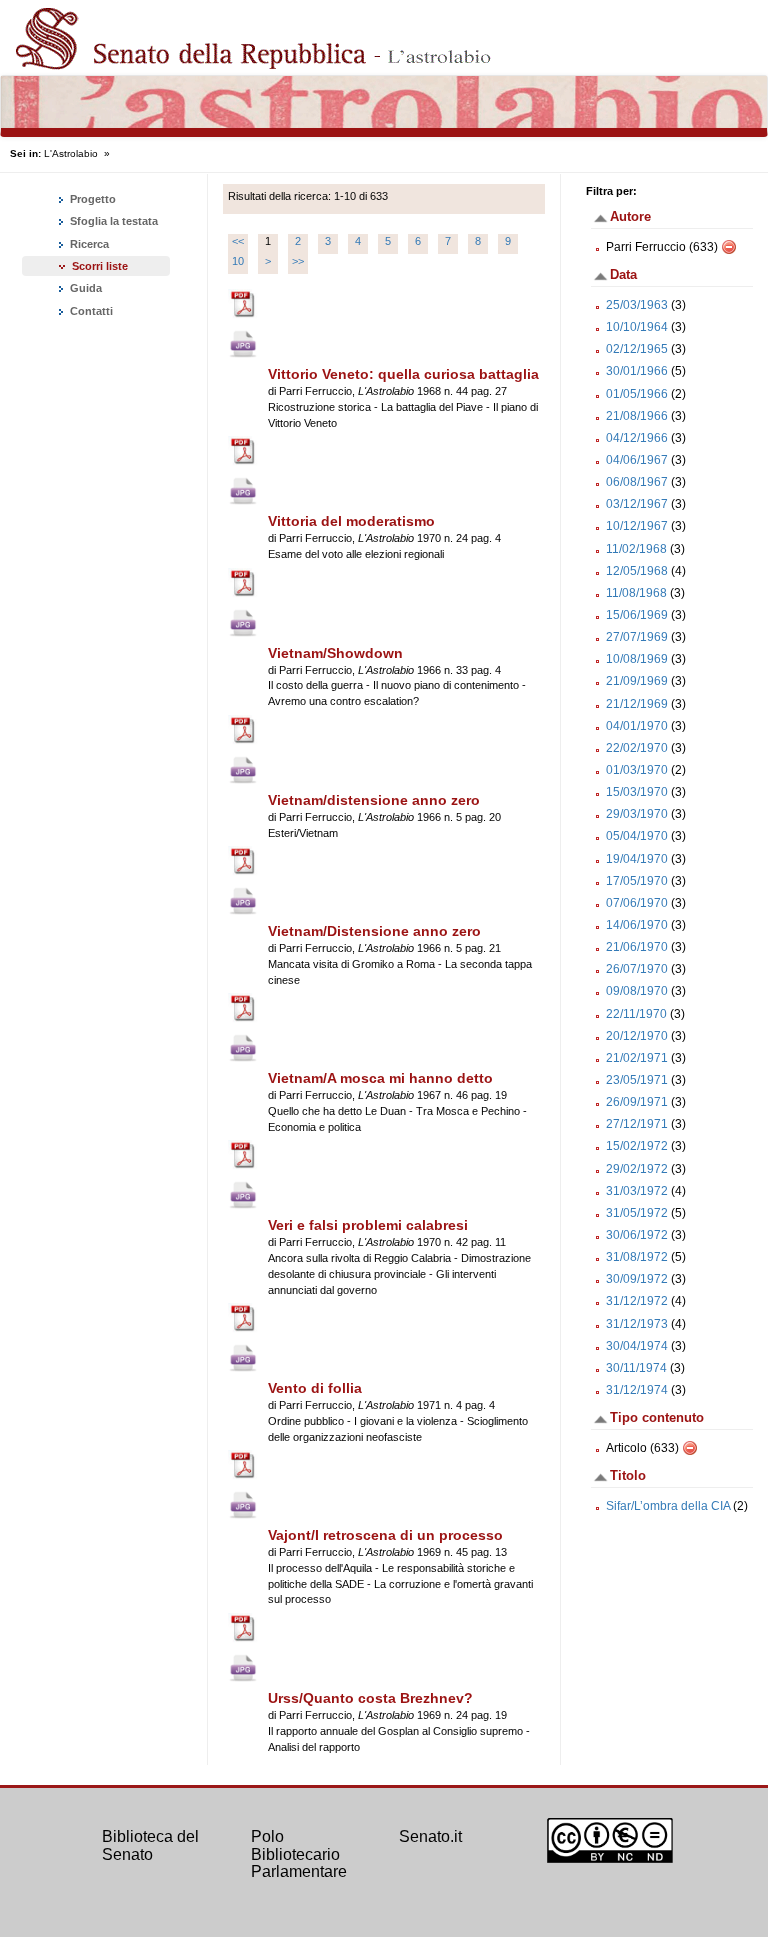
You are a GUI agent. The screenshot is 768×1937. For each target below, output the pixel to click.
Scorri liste (100, 266)
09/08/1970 (637, 991)
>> (298, 261)
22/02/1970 (637, 748)
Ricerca (88, 244)
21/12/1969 (637, 704)
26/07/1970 (637, 969)
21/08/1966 (637, 416)
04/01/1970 (637, 726)
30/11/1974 (636, 1368)
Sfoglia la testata (112, 221)
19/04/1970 (637, 859)
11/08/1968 (636, 593)
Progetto (91, 199)
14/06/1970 (637, 925)
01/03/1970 (637, 770)
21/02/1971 (637, 1058)
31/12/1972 (637, 1301)
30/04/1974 (637, 1346)
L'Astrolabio (71, 153)
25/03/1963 (637, 305)
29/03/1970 (637, 814)
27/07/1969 (637, 637)
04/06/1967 (637, 460)
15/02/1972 (637, 1146)
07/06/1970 (637, 903)
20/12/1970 (637, 1036)
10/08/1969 (637, 659)
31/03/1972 (637, 1191)
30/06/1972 (637, 1235)
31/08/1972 (637, 1257)
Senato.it (430, 1836)
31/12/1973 (637, 1324)
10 (238, 261)
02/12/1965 (637, 349)
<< (238, 241)
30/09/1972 (637, 1279)
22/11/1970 (636, 1014)
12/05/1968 (637, 571)
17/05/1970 (637, 881)
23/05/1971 (637, 1080)
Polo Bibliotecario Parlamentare (299, 1854)
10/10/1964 (637, 327)
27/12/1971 (637, 1124)
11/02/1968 (636, 549)
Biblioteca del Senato (150, 1845)
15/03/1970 (637, 792)
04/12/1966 (637, 438)
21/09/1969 (637, 681)
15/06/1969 (637, 615)
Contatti (90, 311)
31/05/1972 (637, 1213)
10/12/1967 (637, 526)
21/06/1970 (637, 947)
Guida (84, 288)
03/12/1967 (637, 504)
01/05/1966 (637, 394)
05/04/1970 (637, 836)
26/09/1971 (637, 1102)
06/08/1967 (637, 482)
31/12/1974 (637, 1390)
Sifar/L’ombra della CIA (668, 1506)
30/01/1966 (637, 371)
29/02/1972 (637, 1169)
